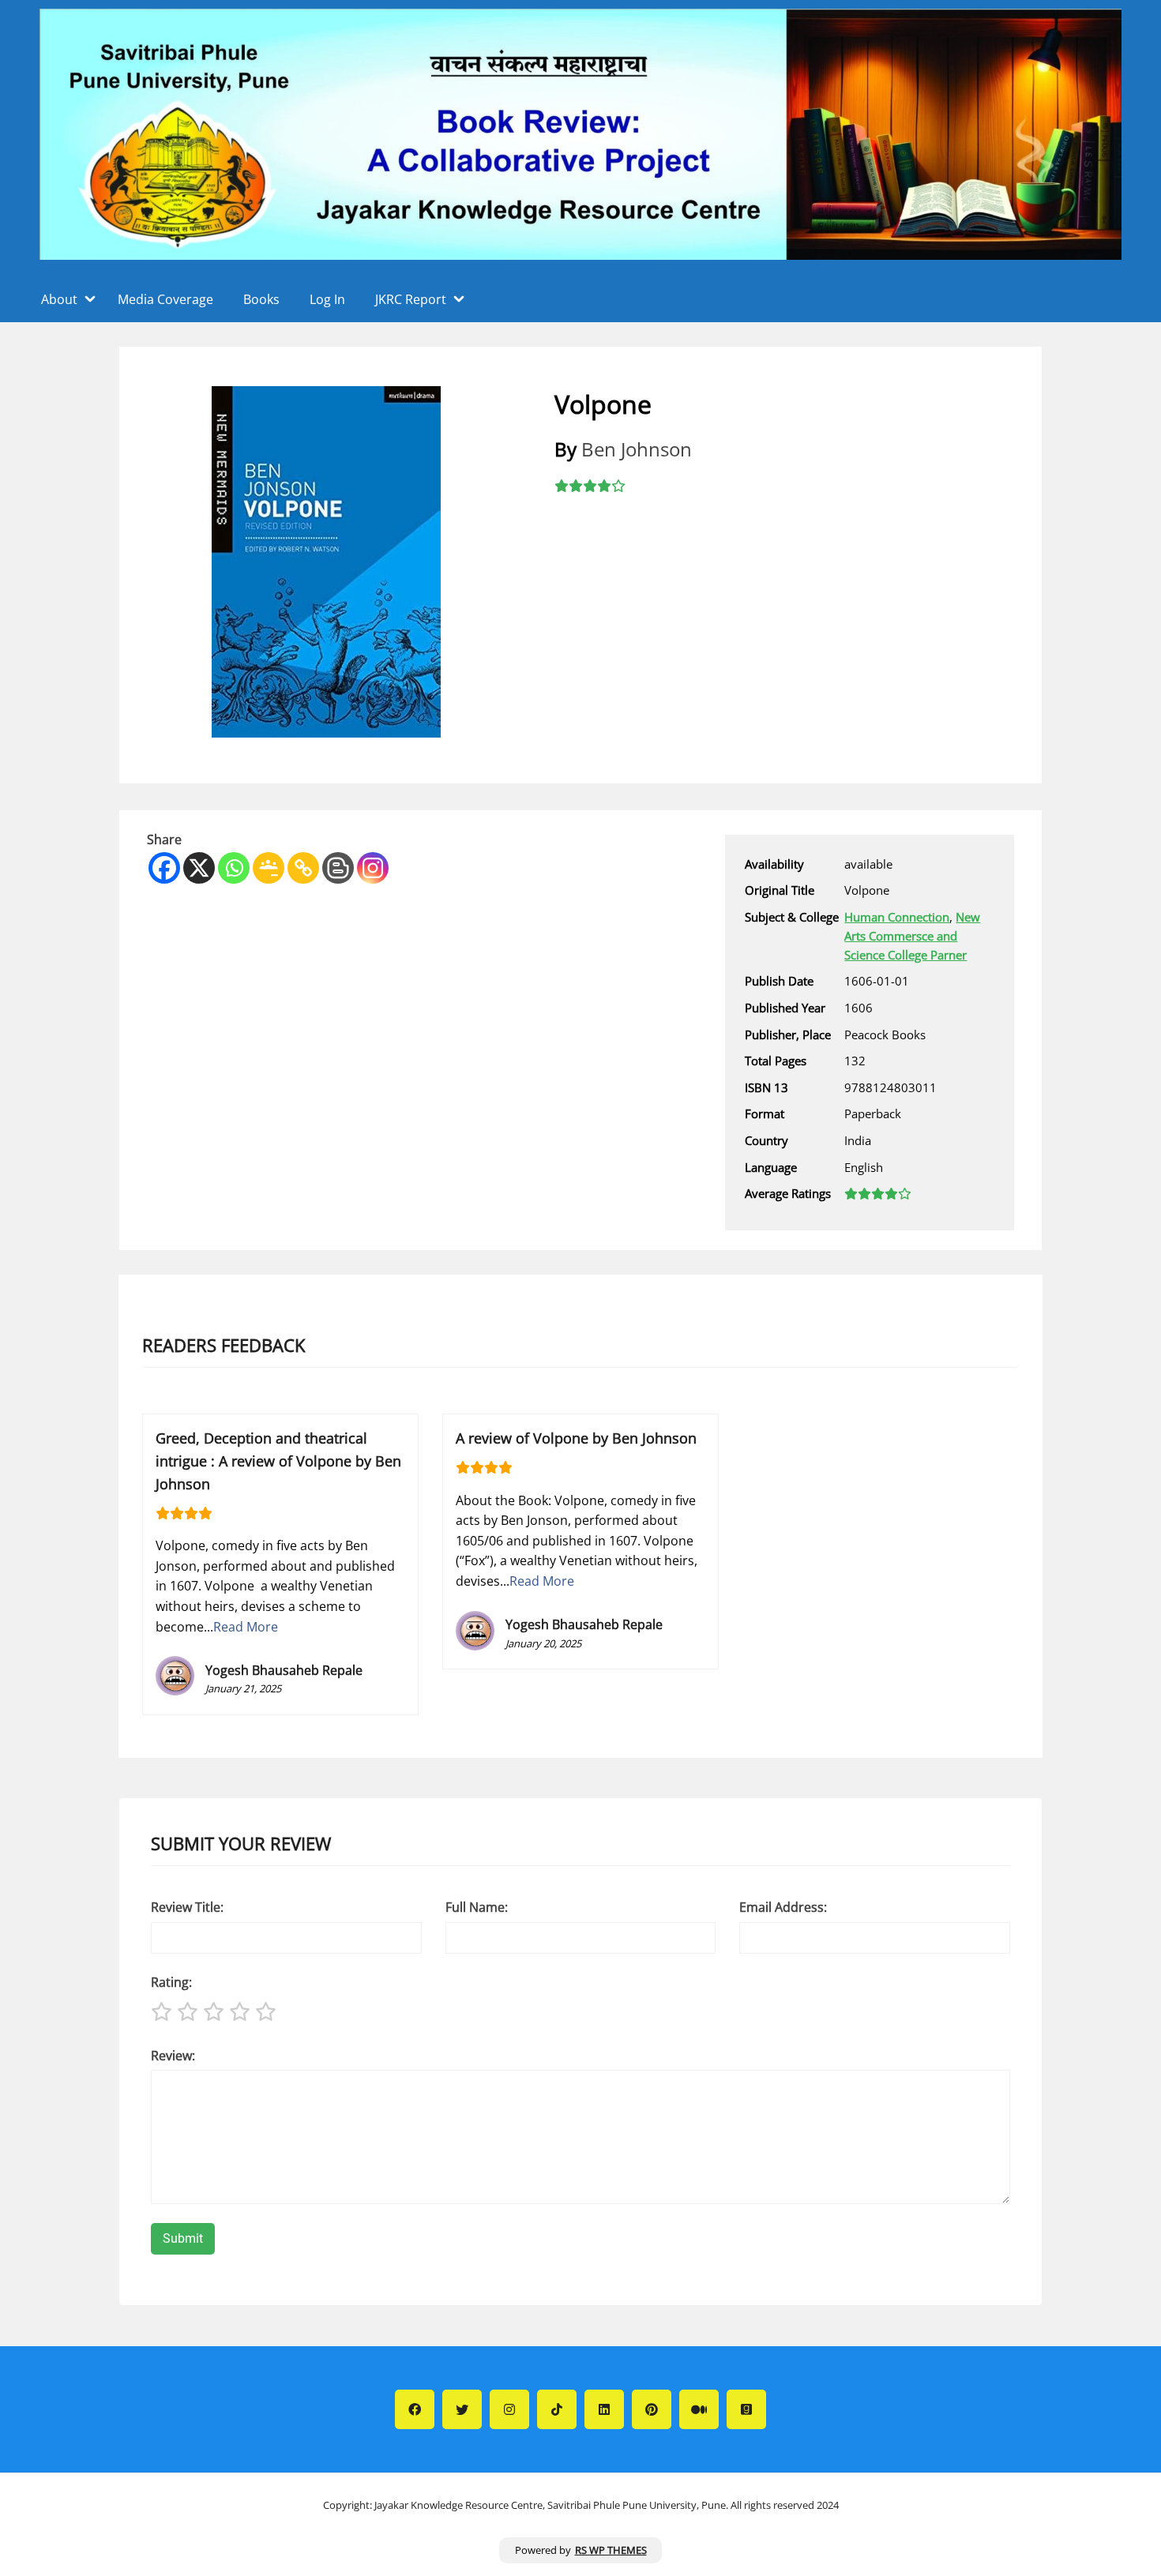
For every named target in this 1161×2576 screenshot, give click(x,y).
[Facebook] (164, 868)
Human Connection (897, 917)
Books (261, 299)
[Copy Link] (303, 868)
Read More (246, 1627)
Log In (327, 299)
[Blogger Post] (338, 868)
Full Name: (477, 1907)
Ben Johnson (637, 449)
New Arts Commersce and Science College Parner (912, 936)
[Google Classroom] (269, 868)
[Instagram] (373, 868)
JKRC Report (411, 299)
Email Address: (783, 1907)
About (59, 299)
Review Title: (187, 1907)
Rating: (171, 1982)
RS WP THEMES (611, 2550)
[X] (199, 868)
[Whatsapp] (234, 868)
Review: (173, 2056)
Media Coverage (165, 299)
